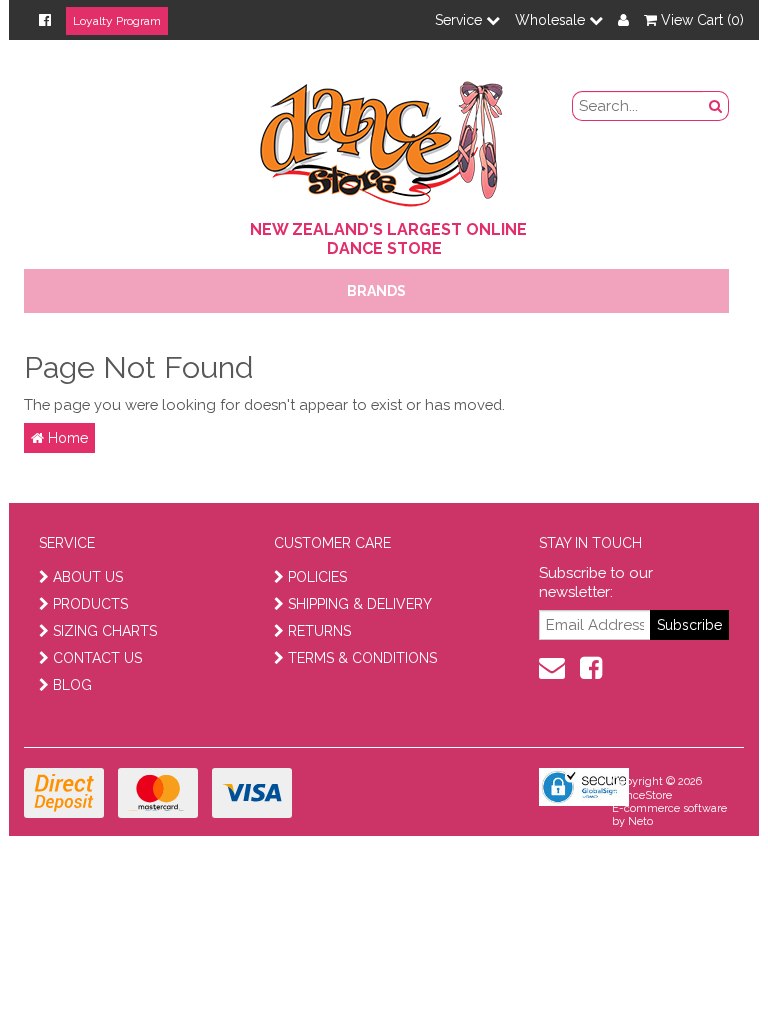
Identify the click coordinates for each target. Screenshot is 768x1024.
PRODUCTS (90, 604)
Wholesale (552, 20)
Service (460, 20)
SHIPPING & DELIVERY (360, 604)
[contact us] (552, 668)
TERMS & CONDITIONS (362, 658)
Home (66, 438)
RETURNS (319, 631)
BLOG (72, 685)
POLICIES (317, 577)
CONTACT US (97, 658)
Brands (376, 291)
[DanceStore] (384, 139)
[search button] (716, 106)
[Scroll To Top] (702, 965)
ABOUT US (88, 577)
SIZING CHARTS (105, 631)
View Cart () (700, 20)
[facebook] (591, 668)
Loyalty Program (117, 21)
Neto (640, 821)
